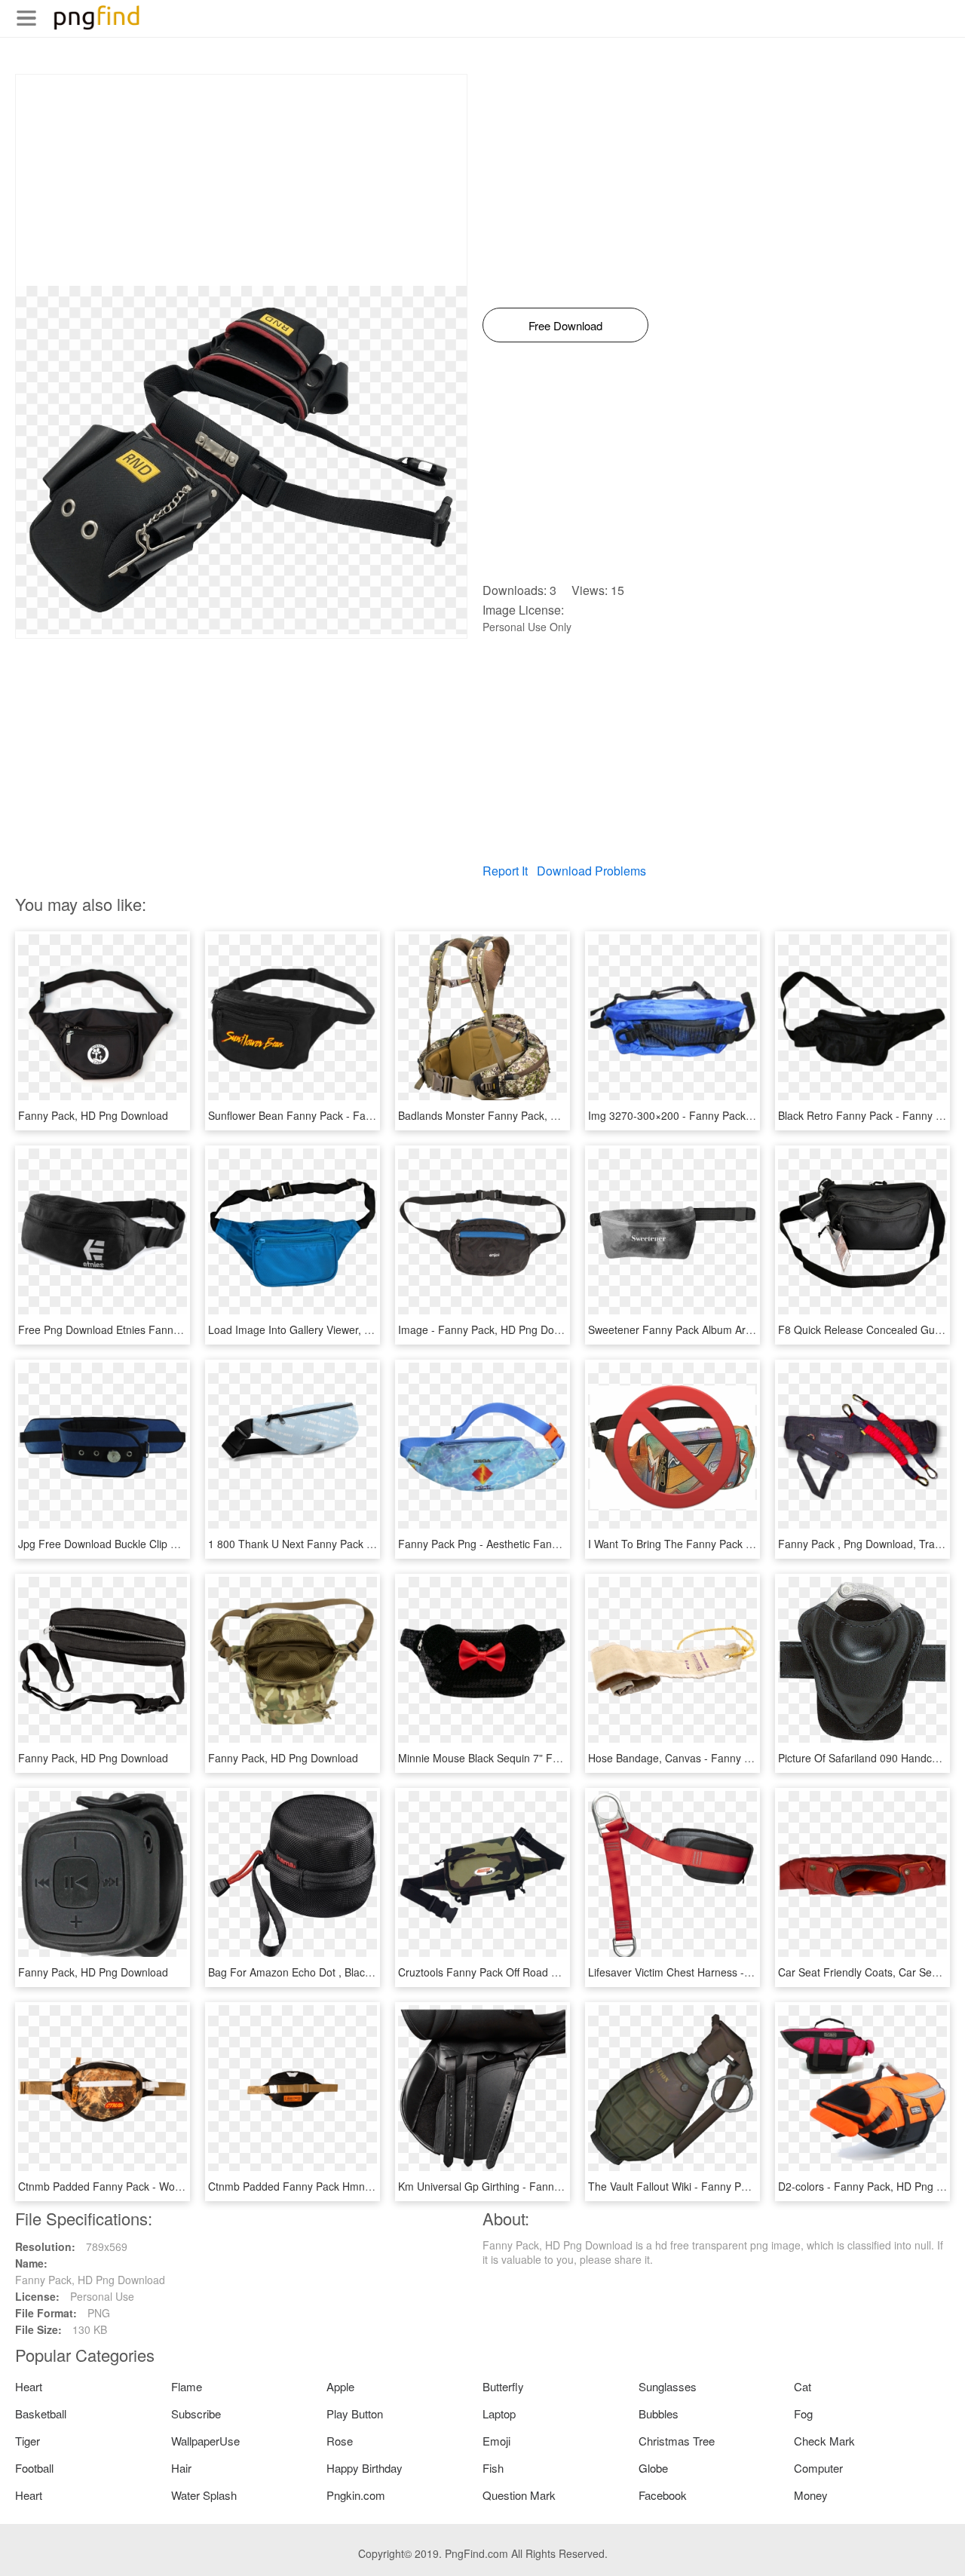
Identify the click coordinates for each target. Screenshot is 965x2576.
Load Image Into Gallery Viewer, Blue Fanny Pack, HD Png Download (373, 1329)
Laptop (499, 2413)
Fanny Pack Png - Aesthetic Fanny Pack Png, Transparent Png (548, 1544)
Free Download (565, 325)
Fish (493, 2468)
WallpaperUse (205, 2441)
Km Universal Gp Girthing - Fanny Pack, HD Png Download (539, 2186)
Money (811, 2495)
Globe (653, 2468)
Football (34, 2468)
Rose (340, 2441)
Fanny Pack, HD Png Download (93, 1115)
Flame (187, 2386)
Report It (505, 871)
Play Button (355, 2413)
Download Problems (591, 871)
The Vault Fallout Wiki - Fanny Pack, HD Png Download (720, 2186)
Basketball (41, 2413)
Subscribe (196, 2413)
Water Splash (204, 2495)
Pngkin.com (356, 2495)
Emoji (496, 2441)
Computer (818, 2468)
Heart (29, 2386)
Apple (340, 2386)
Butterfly (503, 2386)
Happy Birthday (365, 2468)
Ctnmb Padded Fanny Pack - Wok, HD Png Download (146, 2186)
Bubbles (659, 2413)
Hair (181, 2468)
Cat (803, 2386)
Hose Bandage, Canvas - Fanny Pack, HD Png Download (725, 1758)
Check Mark (824, 2441)
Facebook (663, 2495)
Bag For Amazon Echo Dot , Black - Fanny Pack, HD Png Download (369, 1972)
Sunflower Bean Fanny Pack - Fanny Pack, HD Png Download (355, 1115)
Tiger (28, 2441)
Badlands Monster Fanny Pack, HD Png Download (518, 1115)
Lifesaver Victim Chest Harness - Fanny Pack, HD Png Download (743, 1972)
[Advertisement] (241, 180)
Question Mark (519, 2495)
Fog (803, 2413)
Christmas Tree (677, 2441)
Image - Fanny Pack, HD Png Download (493, 1329)
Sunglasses (668, 2386)
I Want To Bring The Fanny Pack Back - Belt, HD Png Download (739, 1544)
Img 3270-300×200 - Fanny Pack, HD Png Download (714, 1115)
